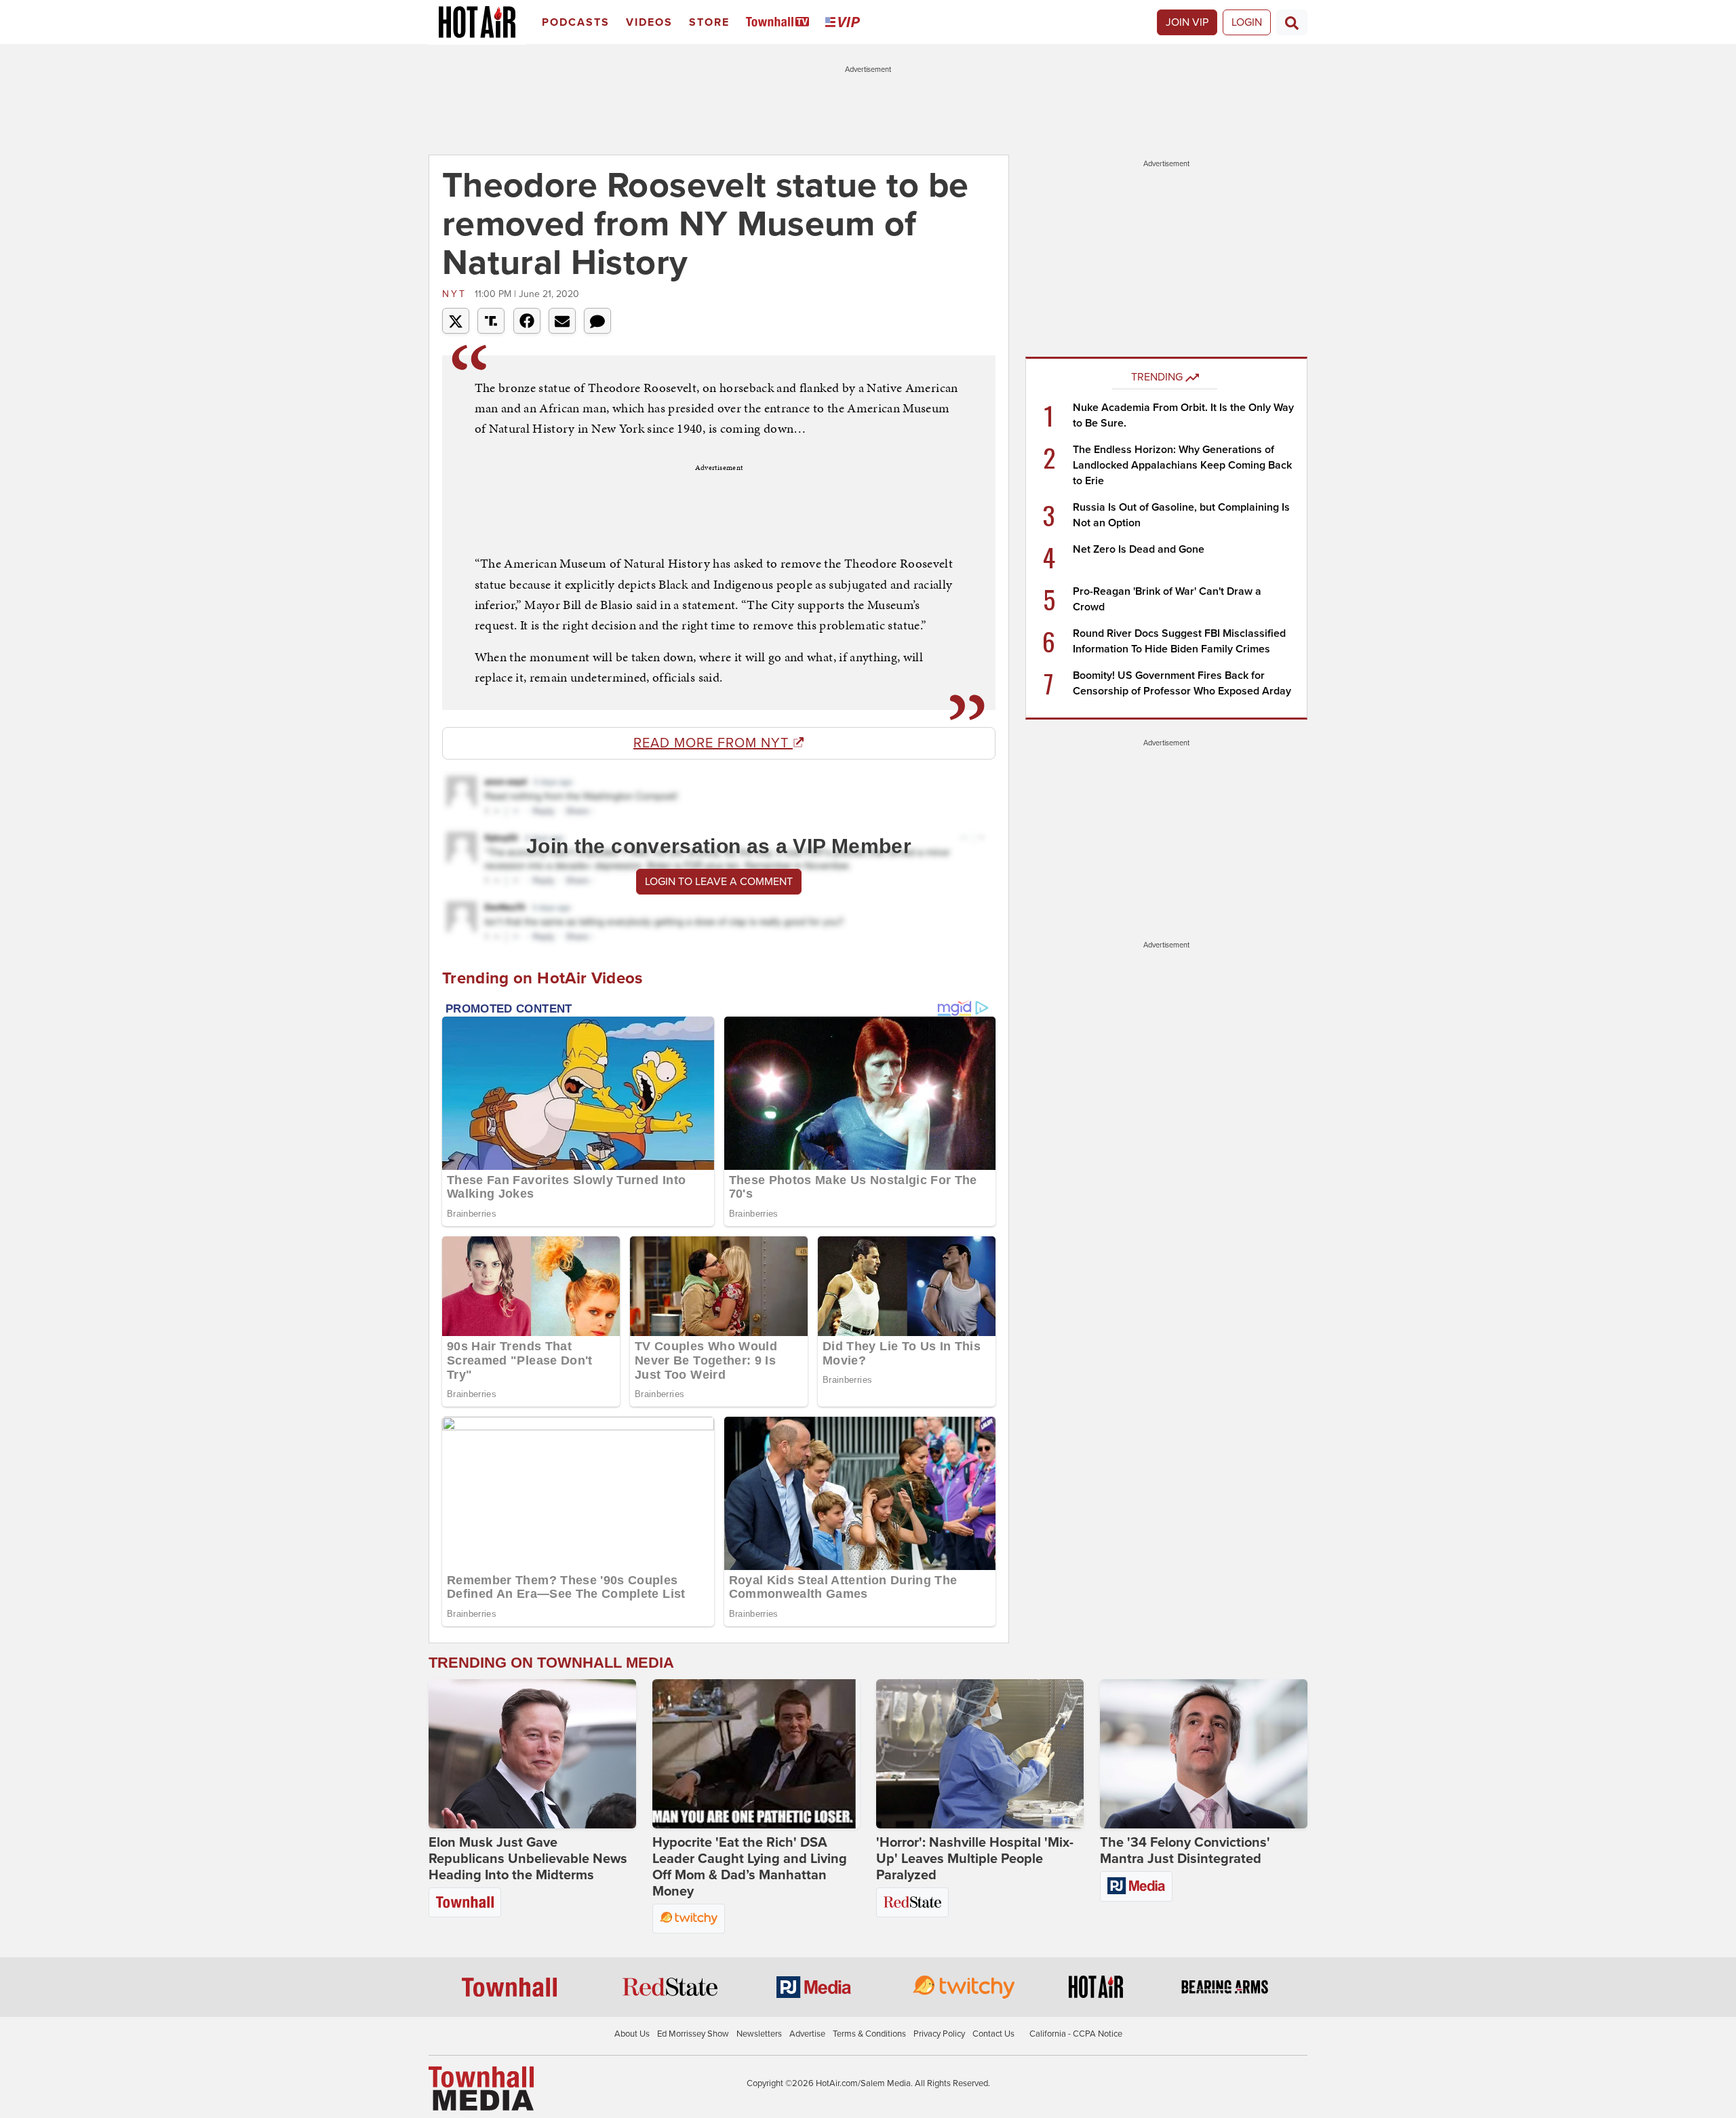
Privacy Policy (939, 2034)
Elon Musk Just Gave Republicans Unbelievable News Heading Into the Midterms (528, 1859)
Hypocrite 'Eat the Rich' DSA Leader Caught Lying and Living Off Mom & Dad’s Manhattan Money (750, 1867)
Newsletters (759, 2034)
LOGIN (1247, 22)
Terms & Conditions (869, 2034)
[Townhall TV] (780, 23)
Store (709, 22)
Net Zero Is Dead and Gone (1139, 549)
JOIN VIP (1187, 22)
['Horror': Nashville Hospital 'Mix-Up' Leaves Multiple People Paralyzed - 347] (980, 1754)
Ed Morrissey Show (693, 2034)
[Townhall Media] (481, 2088)
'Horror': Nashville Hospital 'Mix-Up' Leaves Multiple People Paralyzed (975, 1859)
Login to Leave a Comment (719, 882)
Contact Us (993, 2034)
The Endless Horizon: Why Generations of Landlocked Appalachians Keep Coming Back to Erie (1182, 465)
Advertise (807, 2034)
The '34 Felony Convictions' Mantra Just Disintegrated (1185, 1851)
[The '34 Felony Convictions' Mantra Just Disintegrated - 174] (1204, 1754)
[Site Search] (1292, 22)
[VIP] (845, 23)
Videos (649, 22)
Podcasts (576, 22)
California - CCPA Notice (1076, 2034)
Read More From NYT (713, 743)
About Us (632, 2034)
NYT (457, 294)
